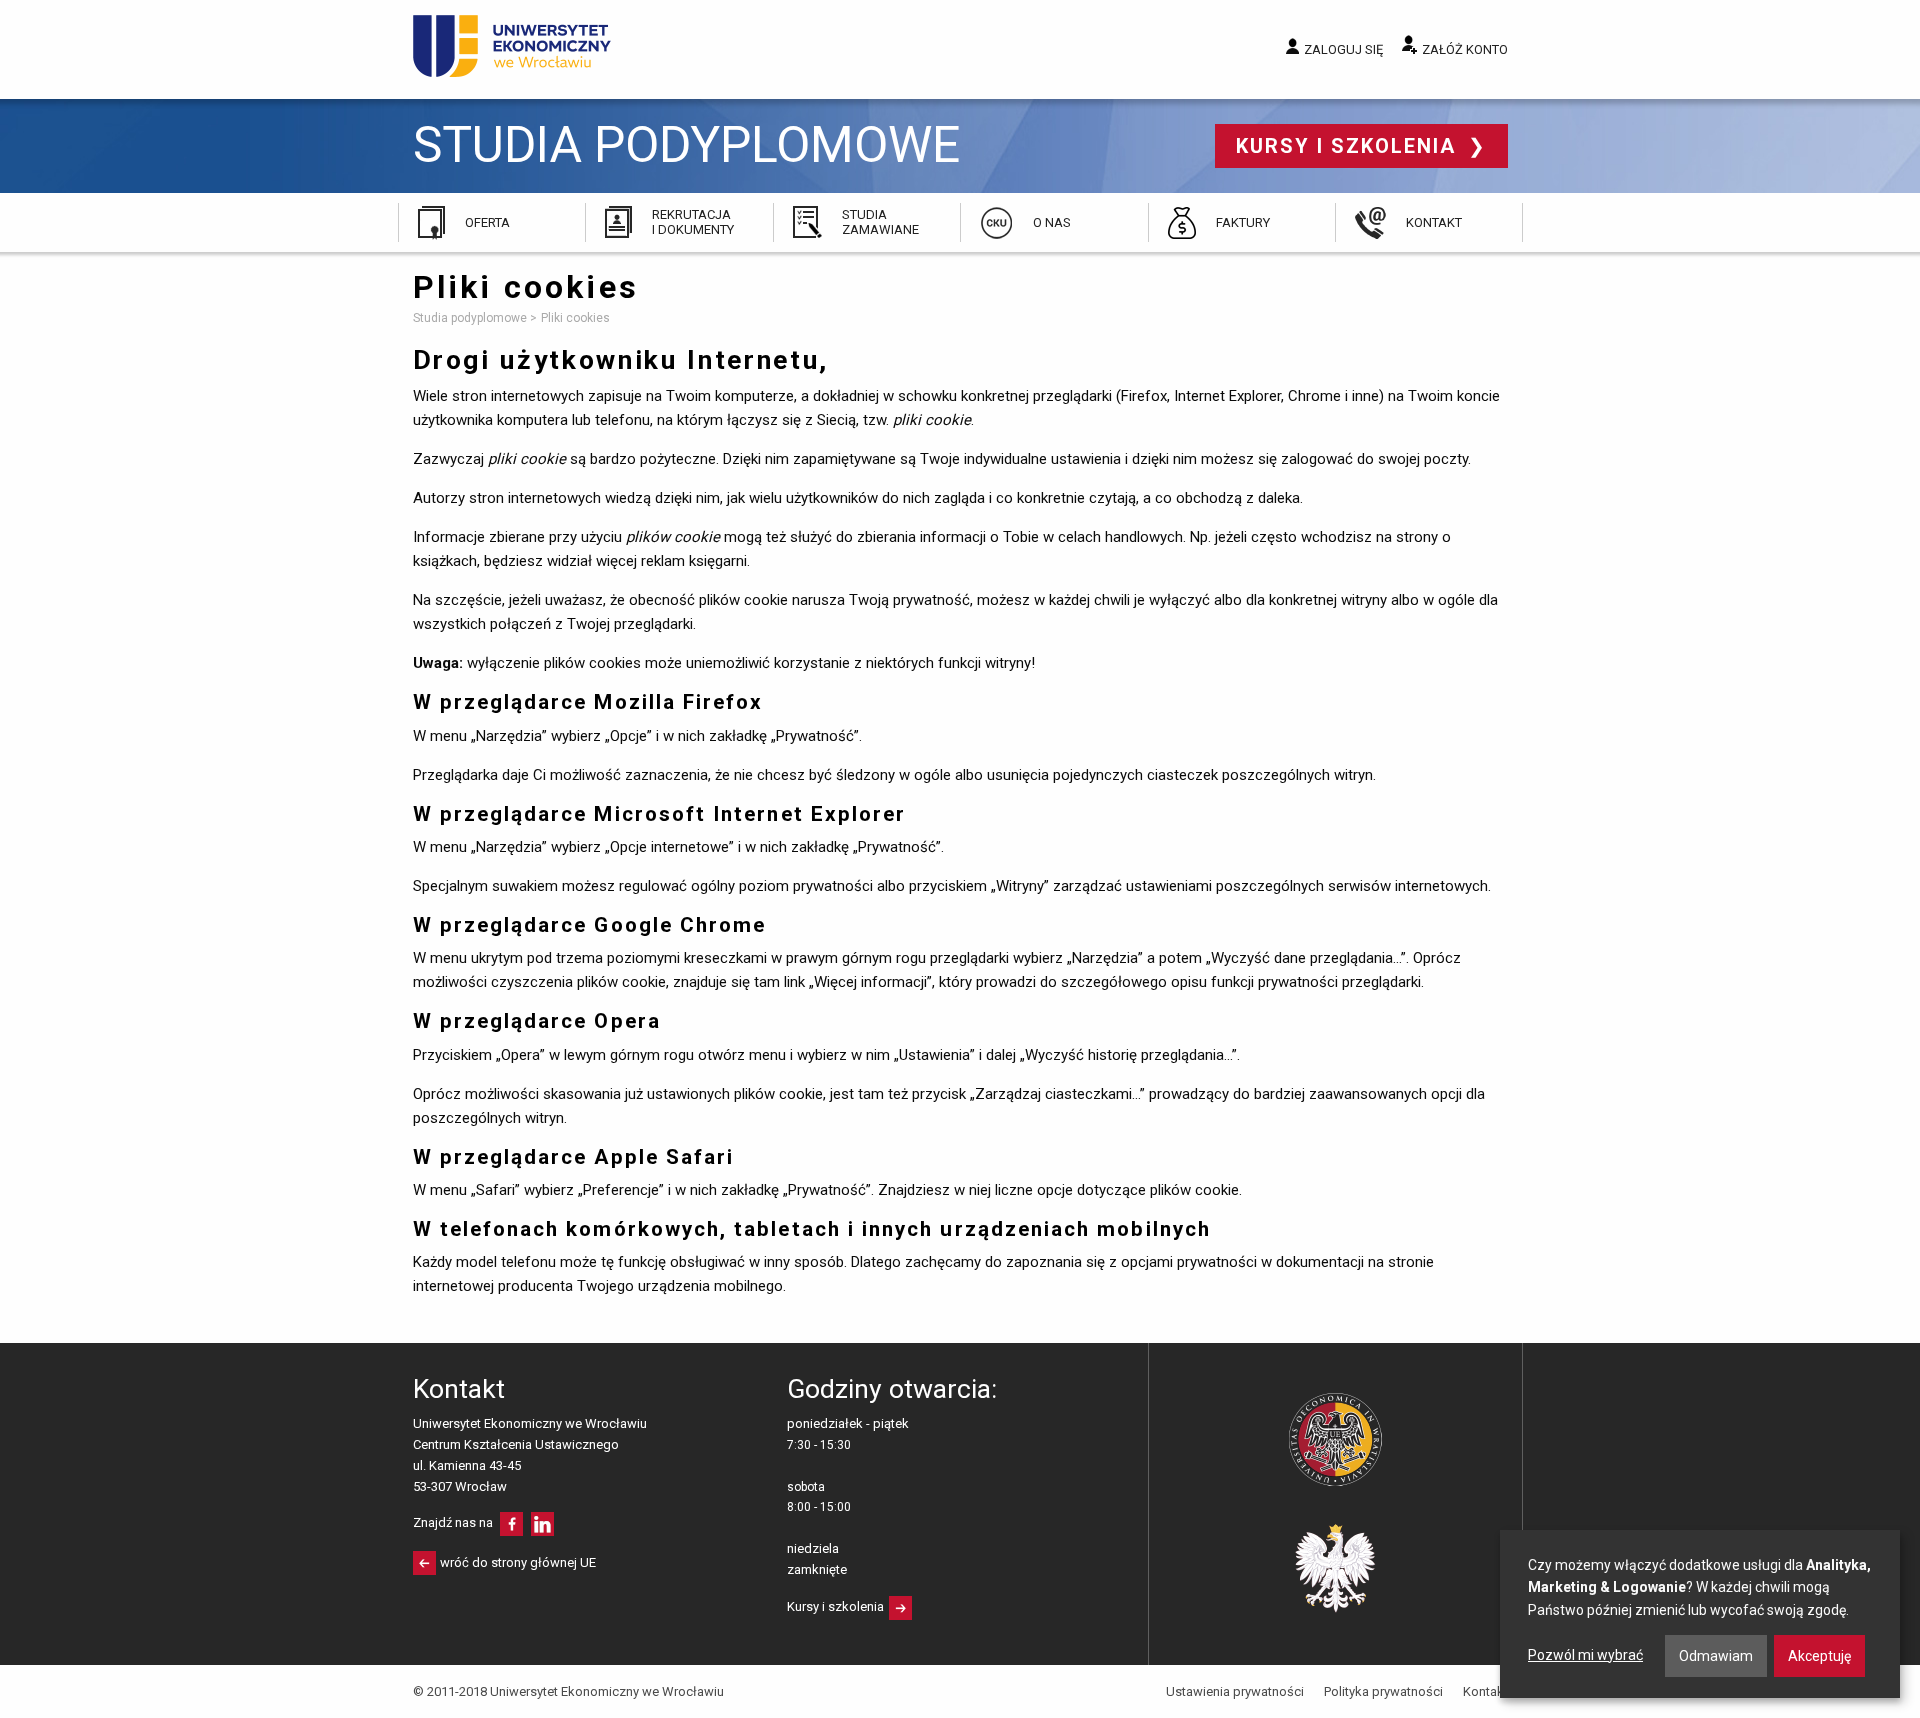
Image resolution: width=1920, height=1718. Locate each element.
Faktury (1243, 222)
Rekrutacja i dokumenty (693, 221)
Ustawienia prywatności (1235, 1691)
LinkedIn (542, 1524)
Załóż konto (1465, 49)
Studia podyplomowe (686, 145)
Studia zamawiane (880, 221)
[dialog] (1700, 1614)
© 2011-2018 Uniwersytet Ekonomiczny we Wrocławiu (568, 1691)
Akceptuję (1819, 1656)
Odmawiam (1716, 1656)
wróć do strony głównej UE (518, 1562)
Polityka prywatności (1383, 1691)
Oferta (487, 222)
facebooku (511, 1524)
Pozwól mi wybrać (1585, 1655)
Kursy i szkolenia (1349, 146)
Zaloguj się (1343, 49)
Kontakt (1434, 222)
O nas (1052, 222)
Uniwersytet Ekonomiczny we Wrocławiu (512, 46)
